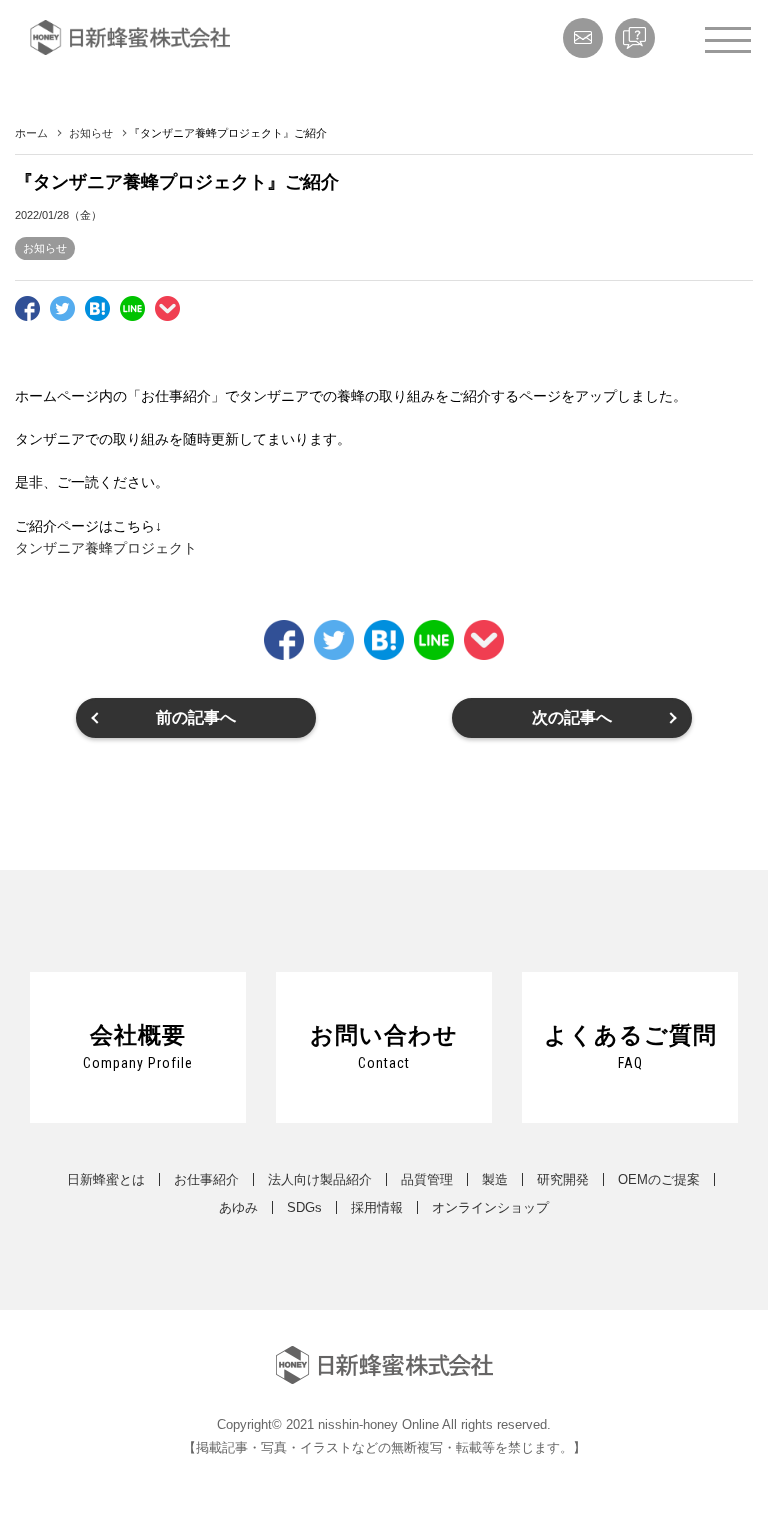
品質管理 (427, 1179)
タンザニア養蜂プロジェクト (106, 548)
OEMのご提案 (659, 1179)
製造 (495, 1179)
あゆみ (238, 1207)
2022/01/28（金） (58, 215)
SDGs (304, 1207)
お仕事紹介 (206, 1179)
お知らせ (45, 248)
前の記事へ (196, 717)
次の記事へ (572, 717)
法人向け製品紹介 (320, 1179)
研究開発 (563, 1179)
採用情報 (377, 1207)
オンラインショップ (490, 1207)
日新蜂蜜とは (106, 1179)
